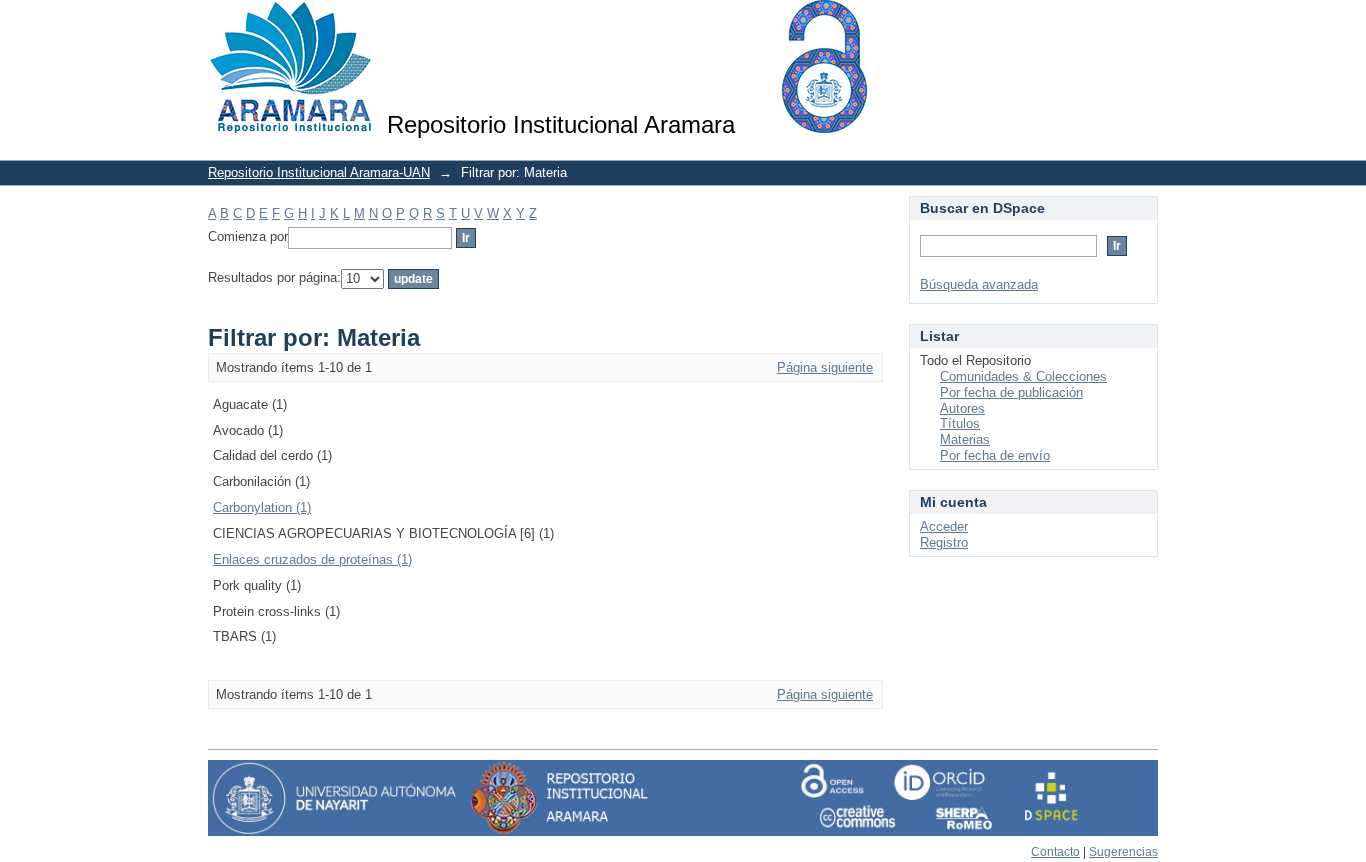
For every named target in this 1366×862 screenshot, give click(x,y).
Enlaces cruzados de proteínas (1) (312, 559)
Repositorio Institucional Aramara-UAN (319, 172)
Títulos (960, 423)
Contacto (1055, 852)
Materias (965, 439)
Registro (944, 542)
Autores (962, 408)
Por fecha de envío (995, 455)
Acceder (944, 526)
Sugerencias (1123, 852)
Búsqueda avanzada (979, 284)
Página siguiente (825, 367)
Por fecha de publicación (1011, 392)
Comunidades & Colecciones (1023, 376)
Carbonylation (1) (262, 507)
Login (1142, 24)
